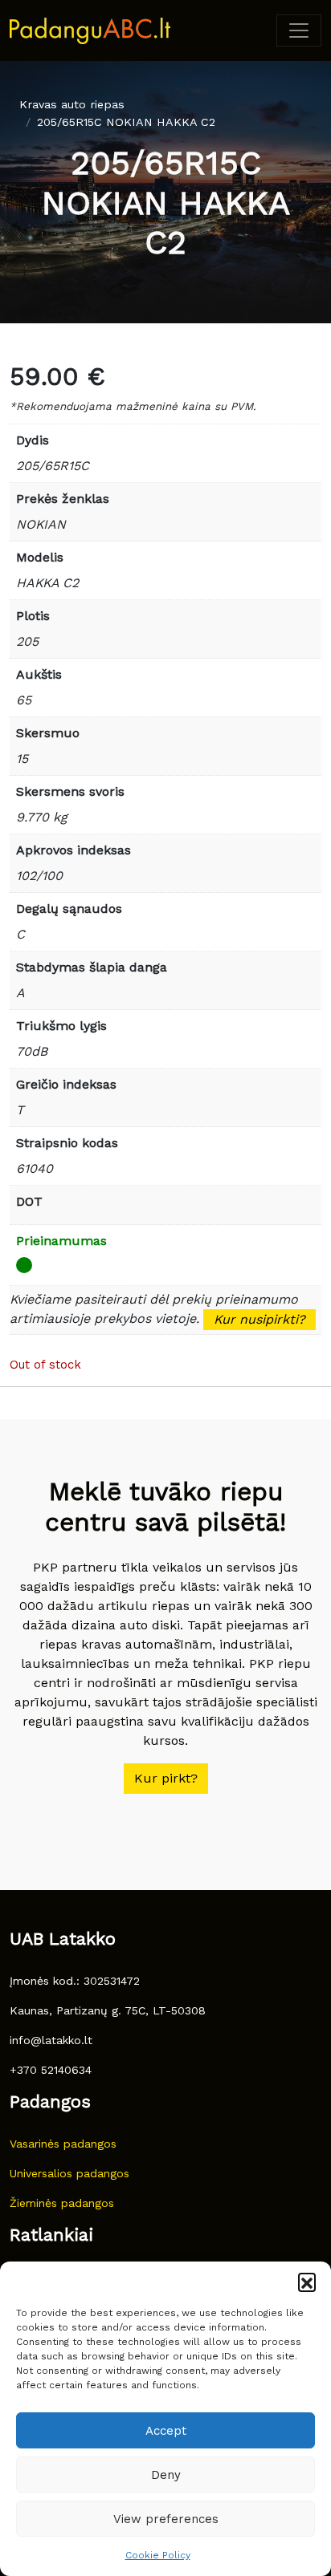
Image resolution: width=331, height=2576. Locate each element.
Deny (166, 2475)
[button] (307, 2282)
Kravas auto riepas (72, 104)
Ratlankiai (51, 2235)
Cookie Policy (158, 2555)
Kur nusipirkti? (259, 1319)
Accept (166, 2431)
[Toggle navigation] (299, 30)
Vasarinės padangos (63, 2144)
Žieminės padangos (62, 2203)
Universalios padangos (69, 2173)
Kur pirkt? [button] (166, 1778)
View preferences (166, 2519)
